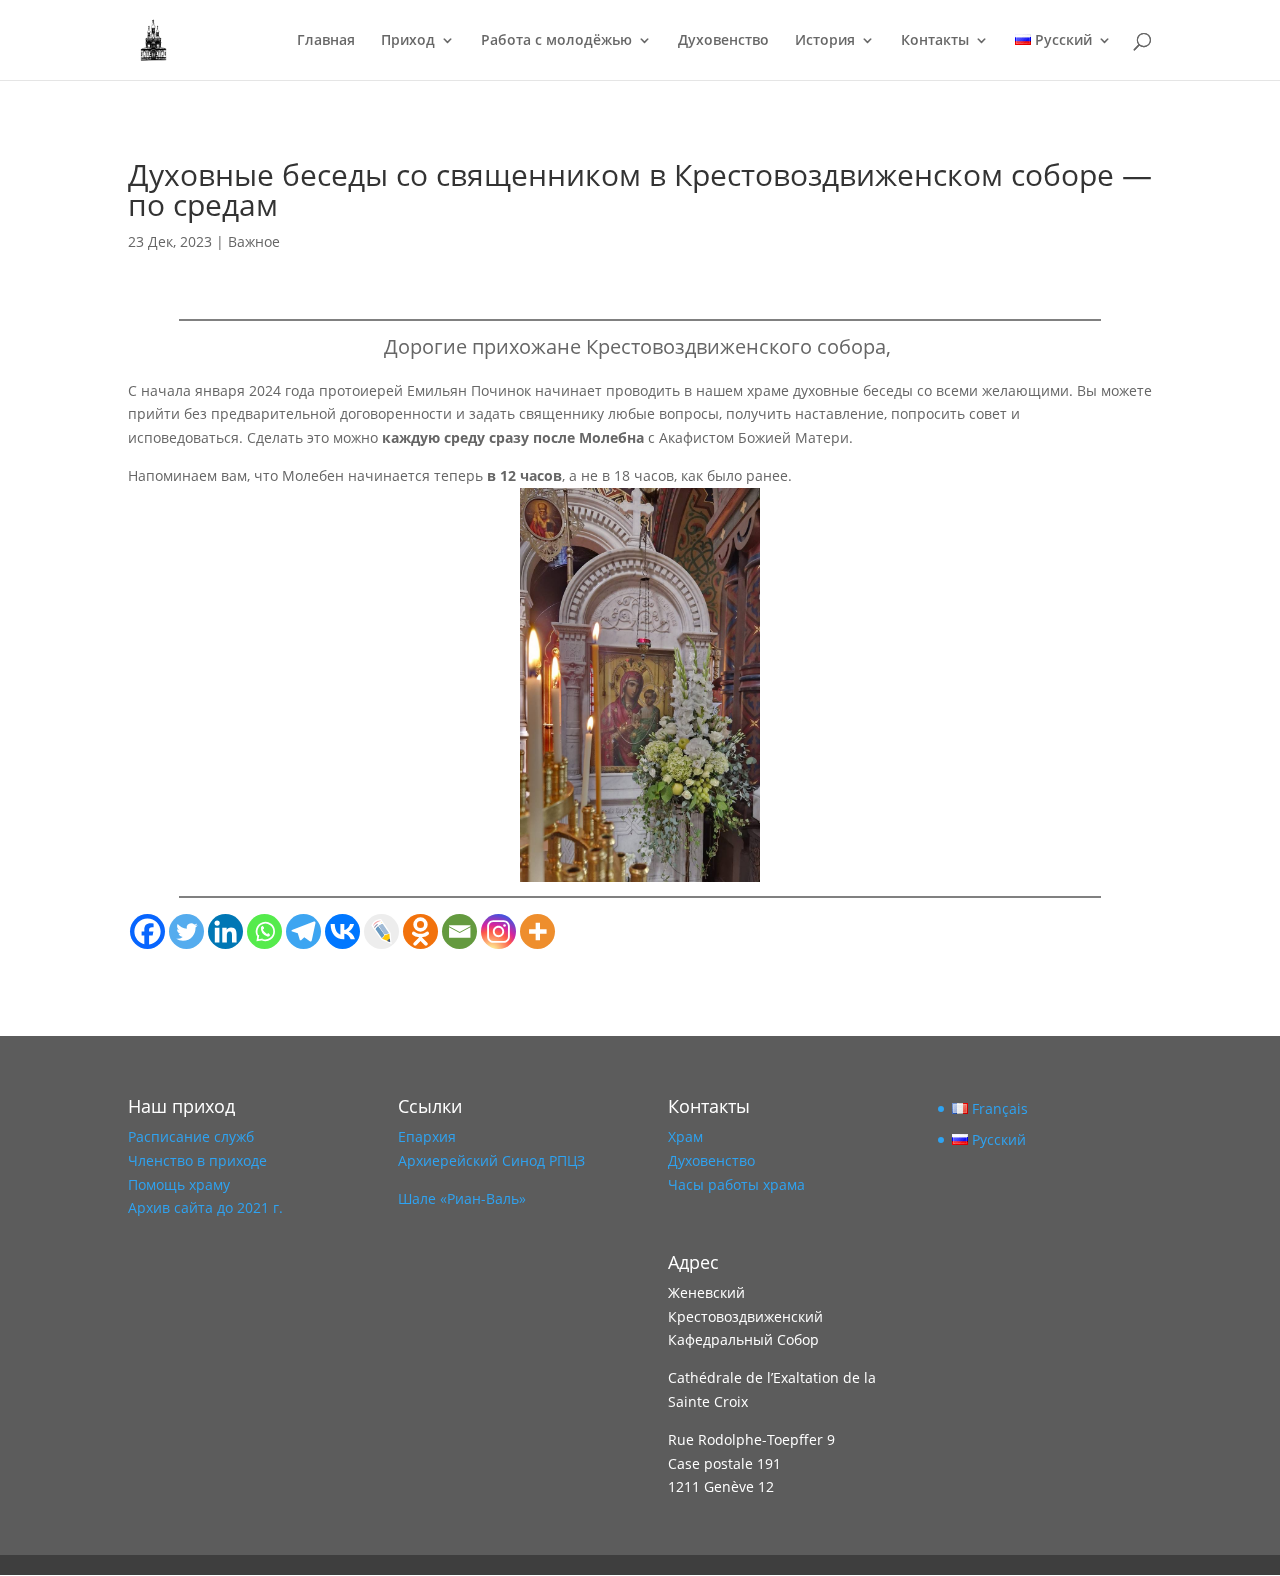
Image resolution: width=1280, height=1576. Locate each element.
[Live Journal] (381, 931)
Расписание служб (191, 1136)
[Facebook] (147, 931)
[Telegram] (303, 931)
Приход (408, 41)
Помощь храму (179, 1184)
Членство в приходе (197, 1160)
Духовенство (723, 41)
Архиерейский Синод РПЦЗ (491, 1160)
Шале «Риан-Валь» (462, 1198)
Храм (685, 1136)
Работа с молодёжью (556, 41)
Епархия (427, 1136)
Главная (326, 41)
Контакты (935, 41)
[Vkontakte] (342, 931)
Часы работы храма (736, 1184)
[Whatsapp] (264, 931)
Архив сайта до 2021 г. (205, 1207)
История (825, 41)
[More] (537, 931)
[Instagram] (498, 931)
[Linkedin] (225, 931)
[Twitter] (186, 931)
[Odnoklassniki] (420, 931)
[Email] (459, 931)
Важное (254, 241)
